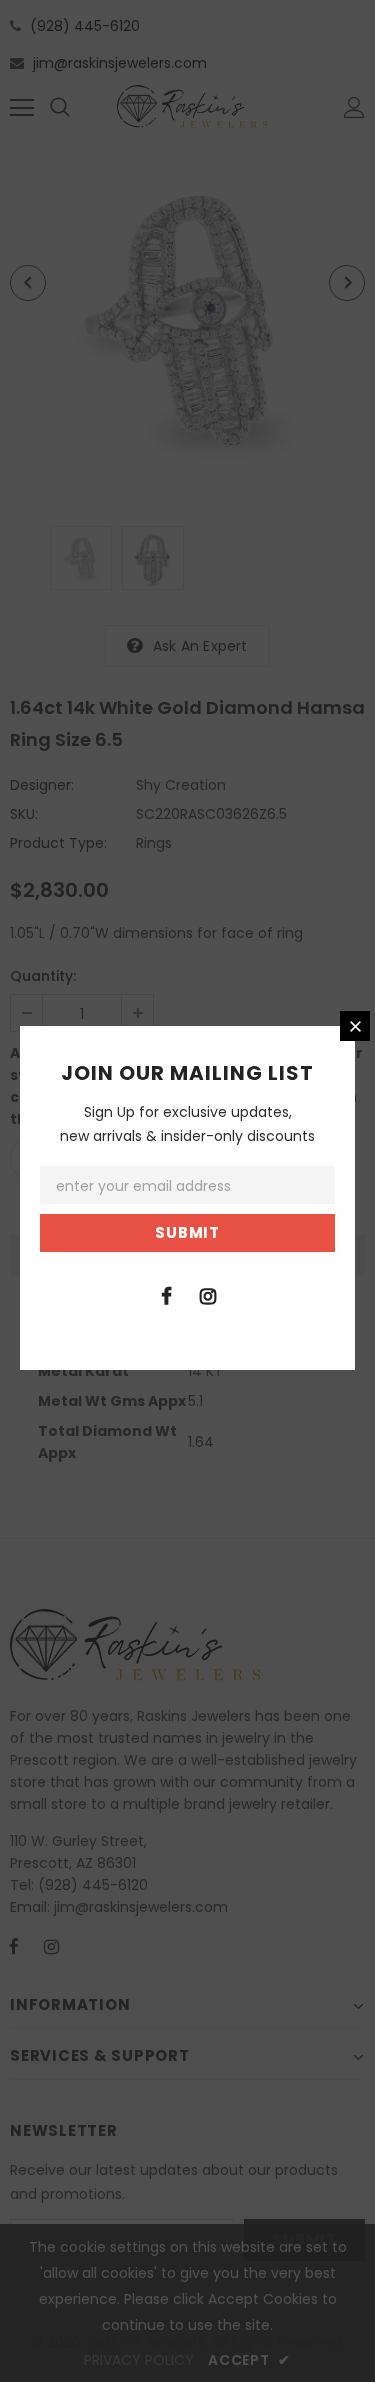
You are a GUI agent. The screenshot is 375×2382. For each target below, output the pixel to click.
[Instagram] (208, 1295)
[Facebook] (167, 1295)
